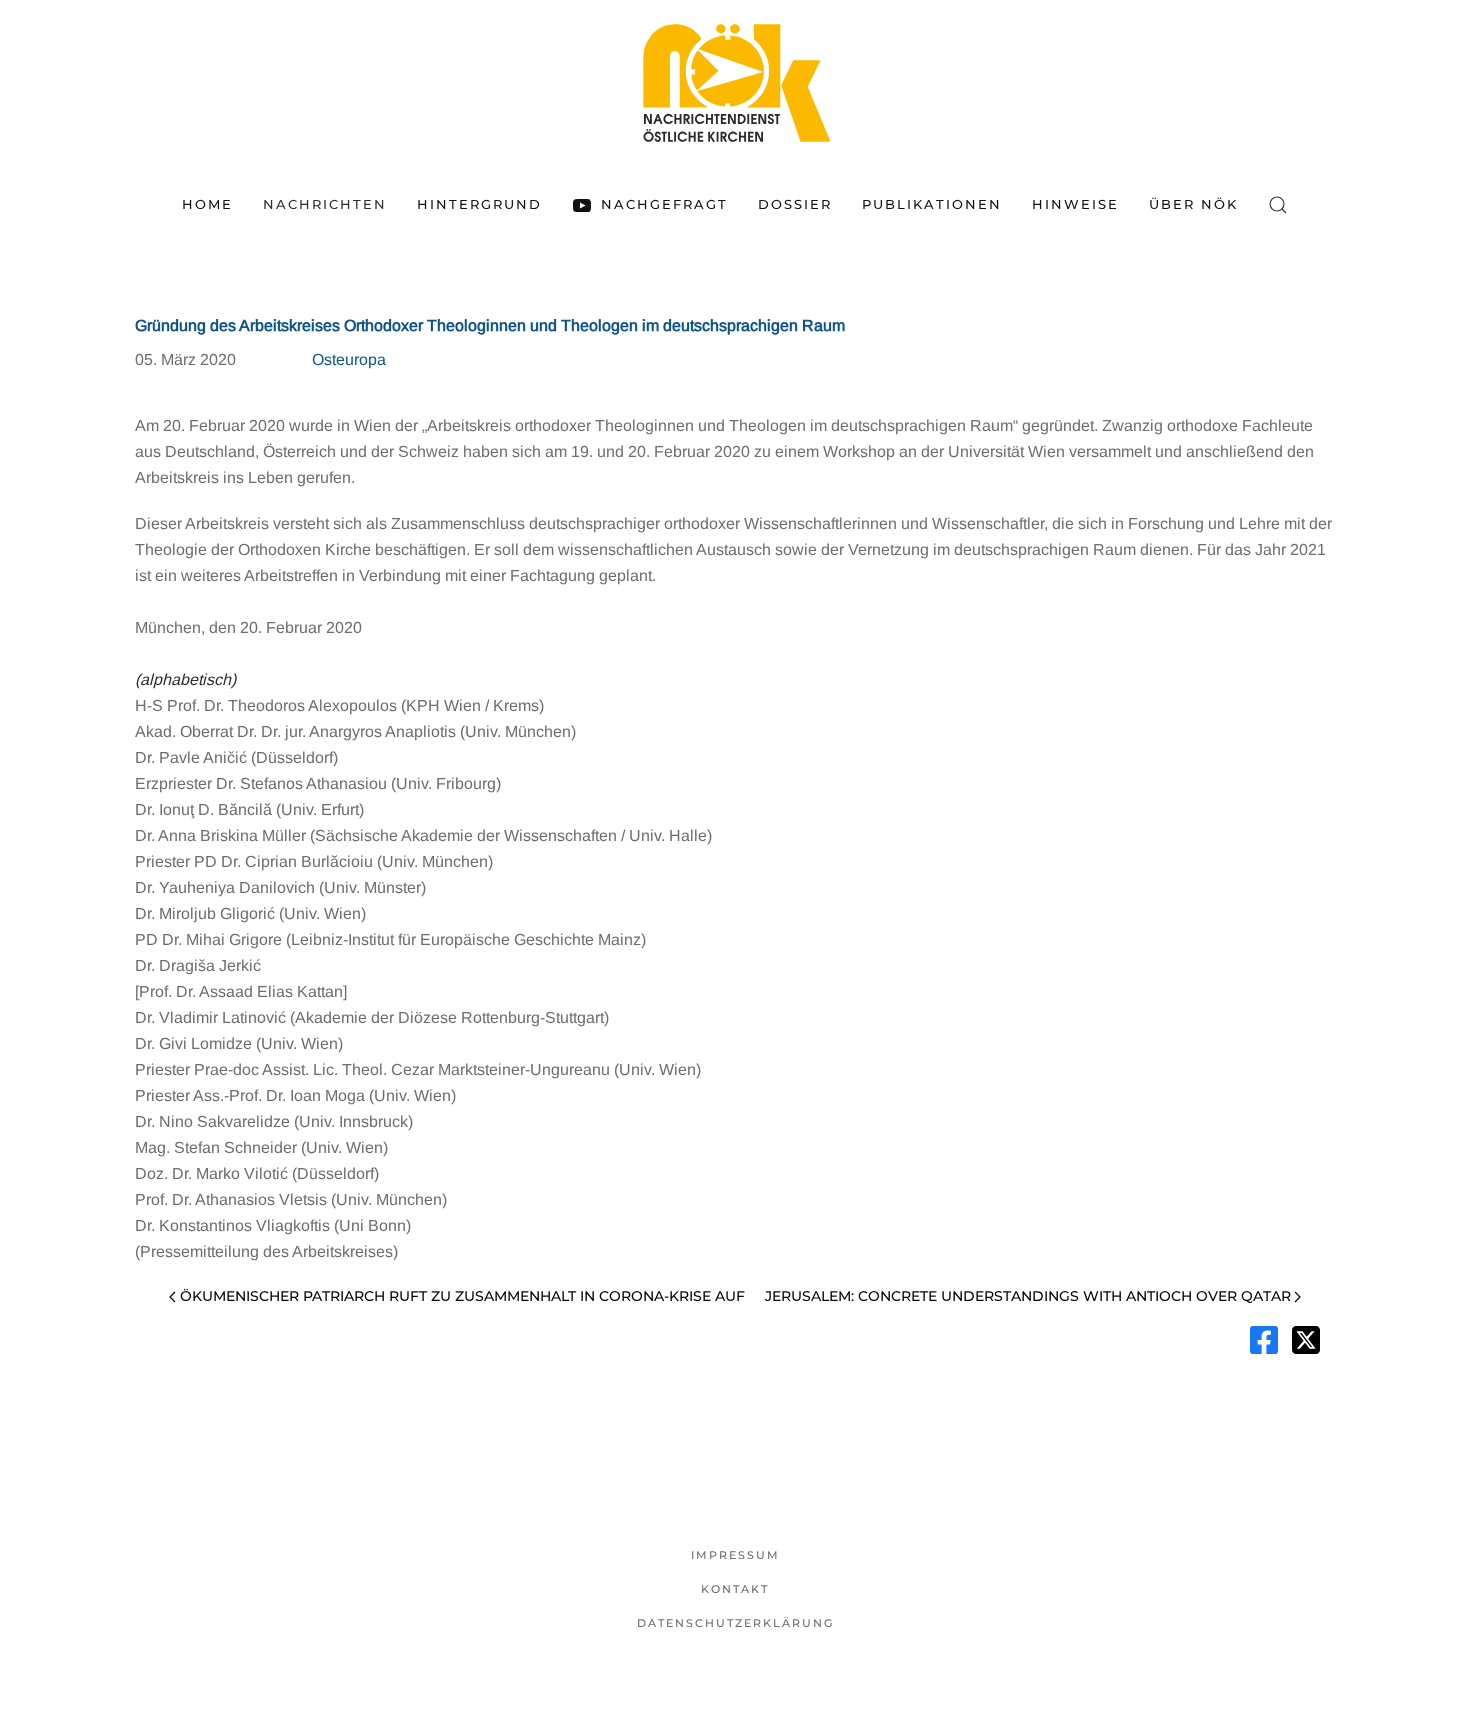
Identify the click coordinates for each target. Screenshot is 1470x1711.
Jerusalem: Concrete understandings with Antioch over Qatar (1028, 1296)
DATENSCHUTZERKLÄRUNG (735, 1623)
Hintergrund (479, 204)
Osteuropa (349, 359)
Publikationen (932, 204)
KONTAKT (735, 1589)
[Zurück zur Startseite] (735, 82)
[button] (1278, 205)
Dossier (795, 204)
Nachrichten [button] (325, 204)
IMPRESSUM (735, 1555)
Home (207, 204)
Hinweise (1075, 204)
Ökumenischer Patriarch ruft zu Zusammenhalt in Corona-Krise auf (462, 1296)
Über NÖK (1193, 204)
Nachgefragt (664, 204)
